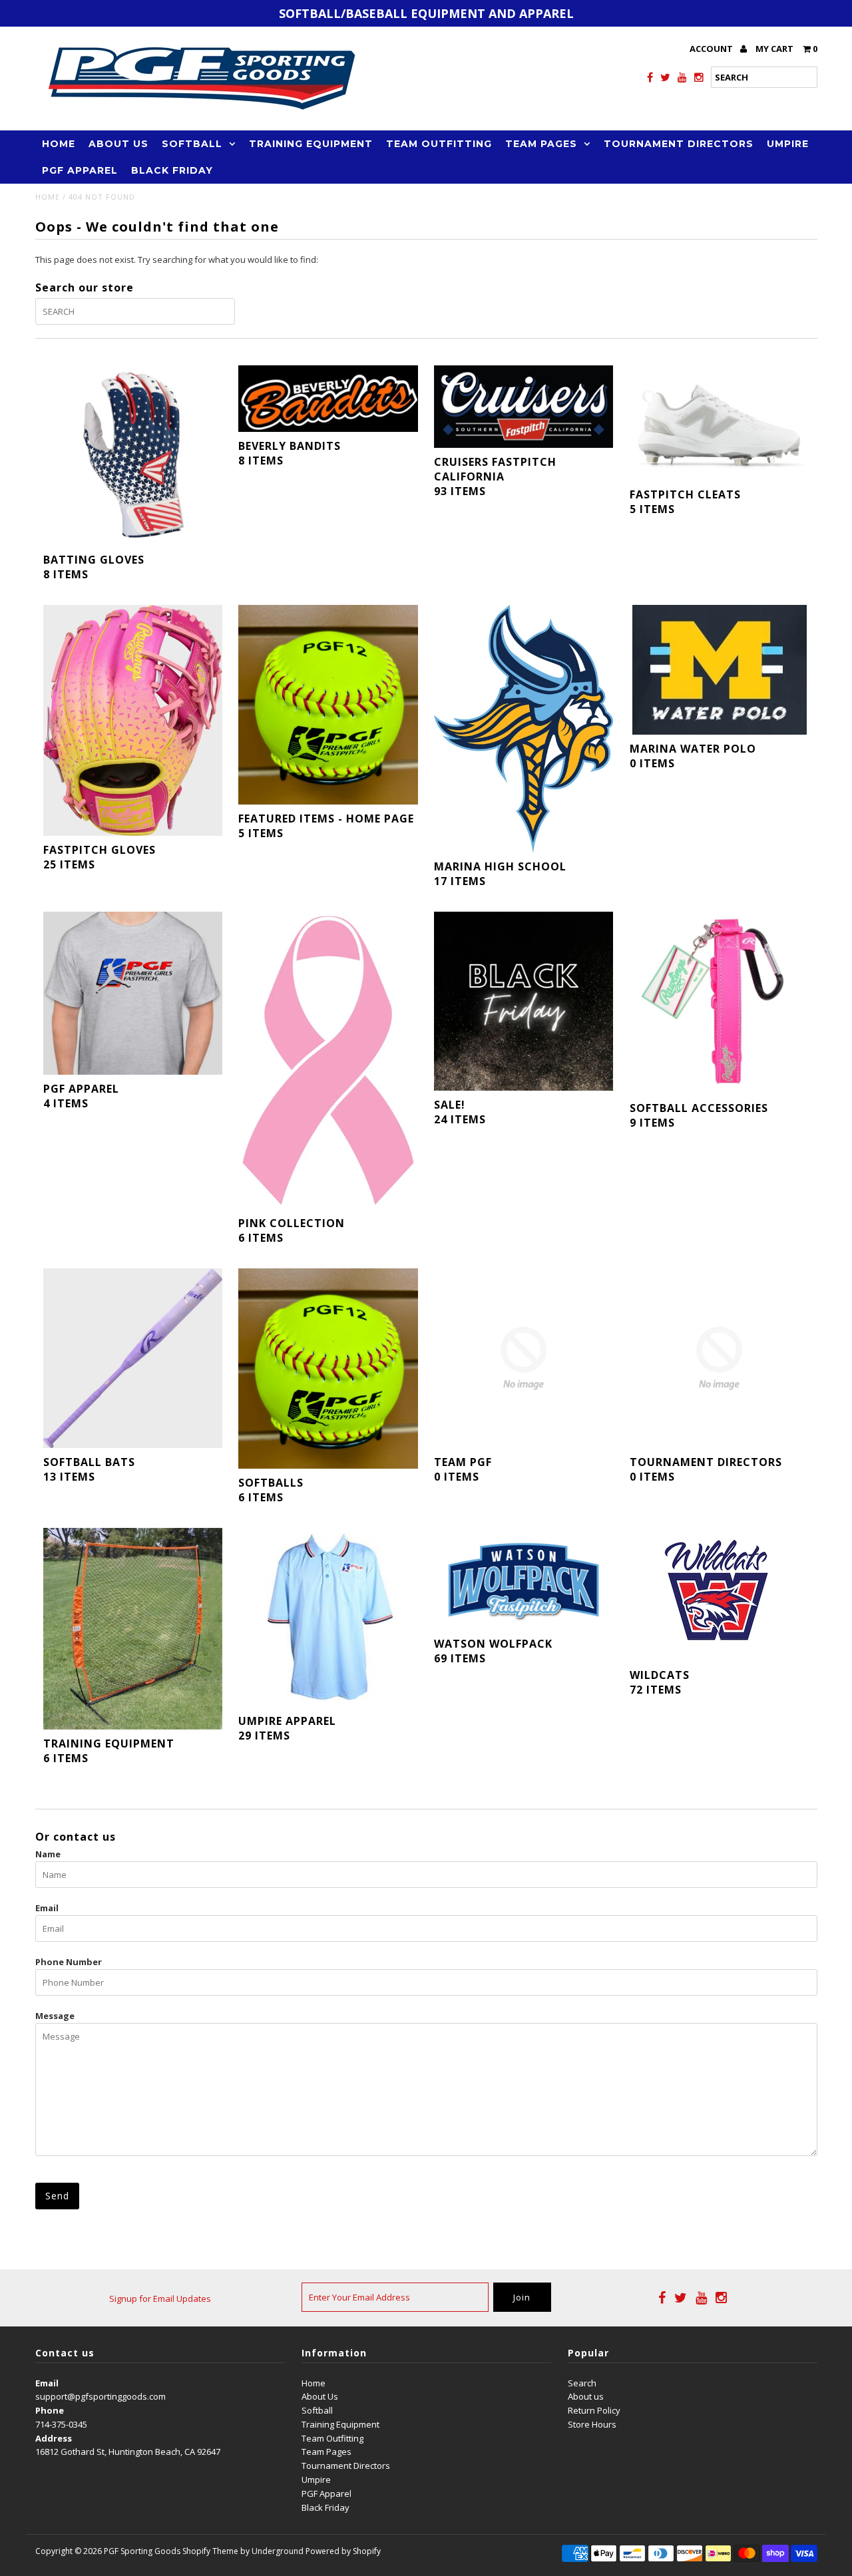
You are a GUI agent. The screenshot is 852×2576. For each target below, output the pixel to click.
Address (54, 2438)
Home (59, 144)
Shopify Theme (210, 2551)
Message (55, 2016)
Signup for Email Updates (160, 2299)
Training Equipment (311, 144)
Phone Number (69, 1962)
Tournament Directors (679, 144)
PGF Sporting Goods (142, 2551)
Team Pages (541, 144)
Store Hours (592, 2424)
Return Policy (594, 2410)
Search (582, 2383)
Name (48, 1854)
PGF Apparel (80, 170)
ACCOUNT (712, 49)
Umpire (788, 144)
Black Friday (172, 170)
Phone (50, 2410)
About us (586, 2396)
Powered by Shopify (343, 2551)
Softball (192, 144)
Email (47, 1908)
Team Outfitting (439, 144)
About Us (118, 144)
